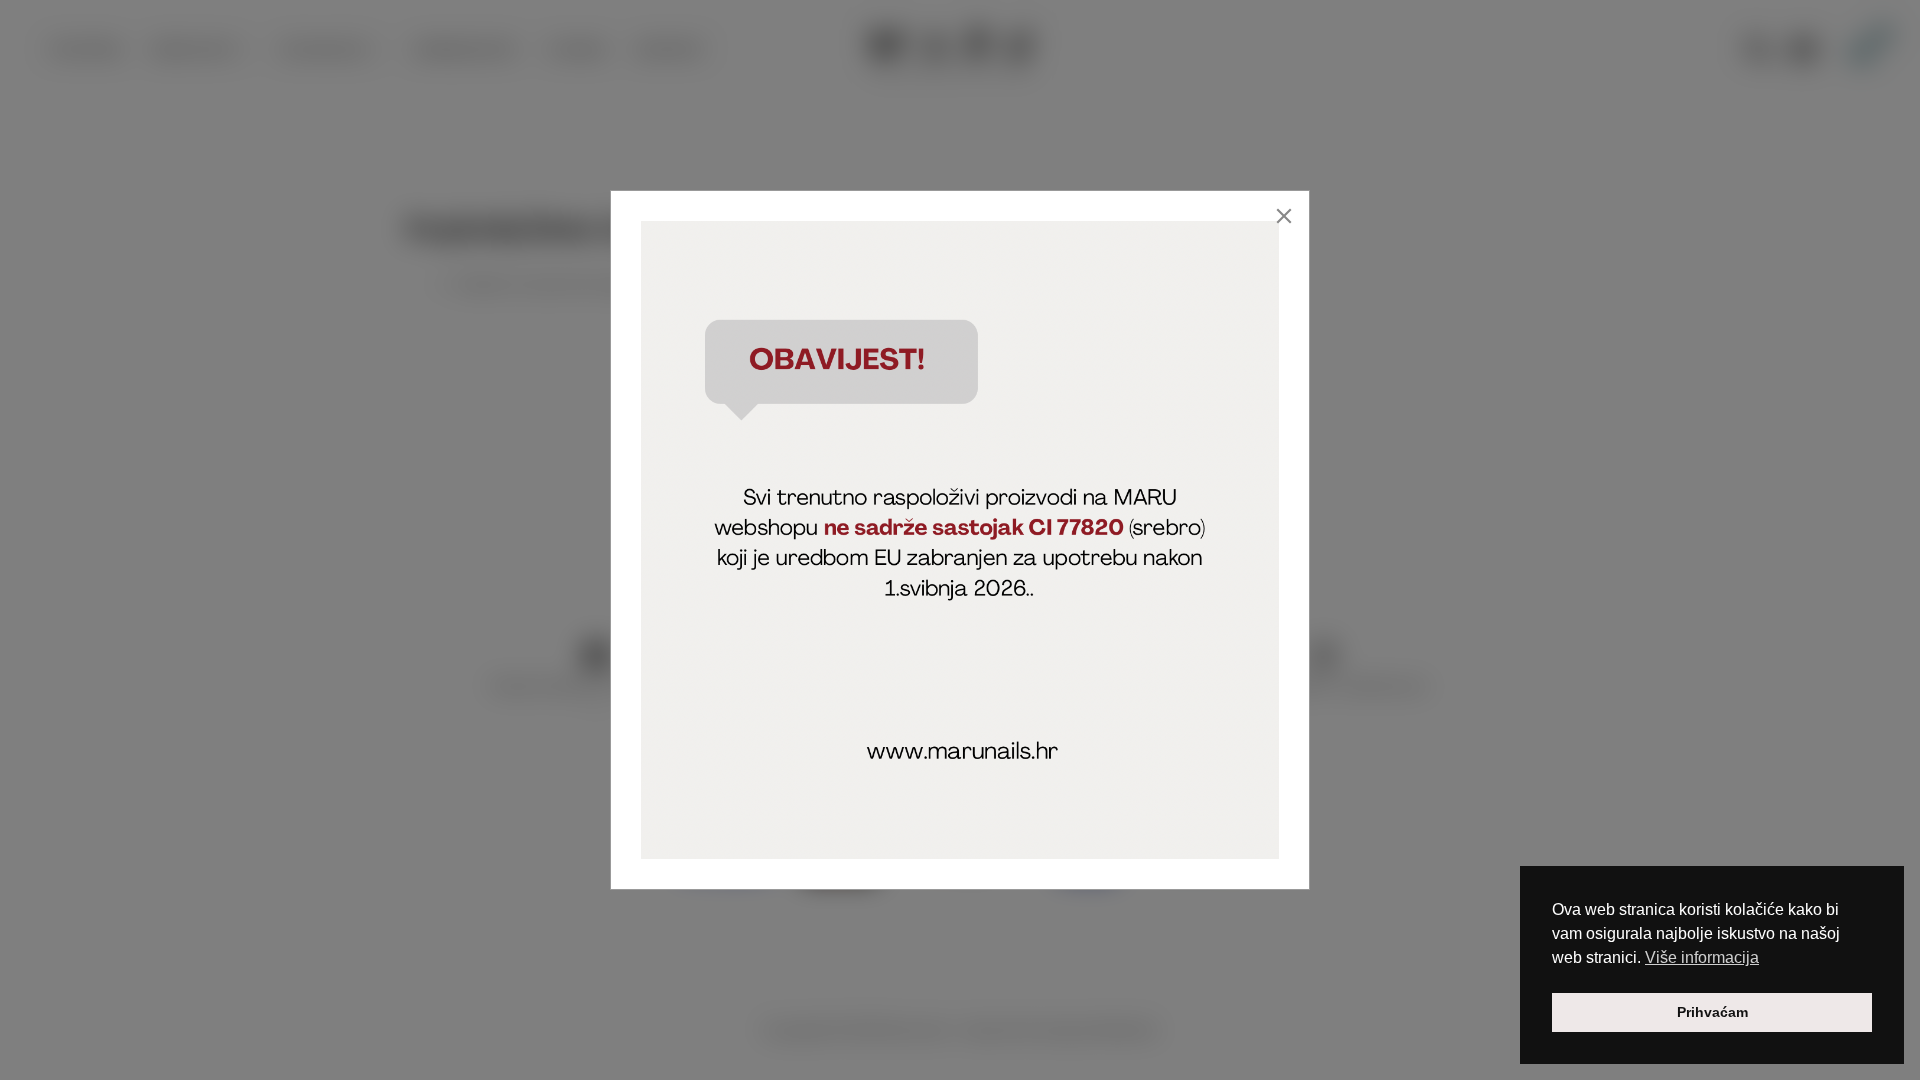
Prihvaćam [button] (1712, 1012)
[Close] (1284, 216)
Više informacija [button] (1702, 957)
